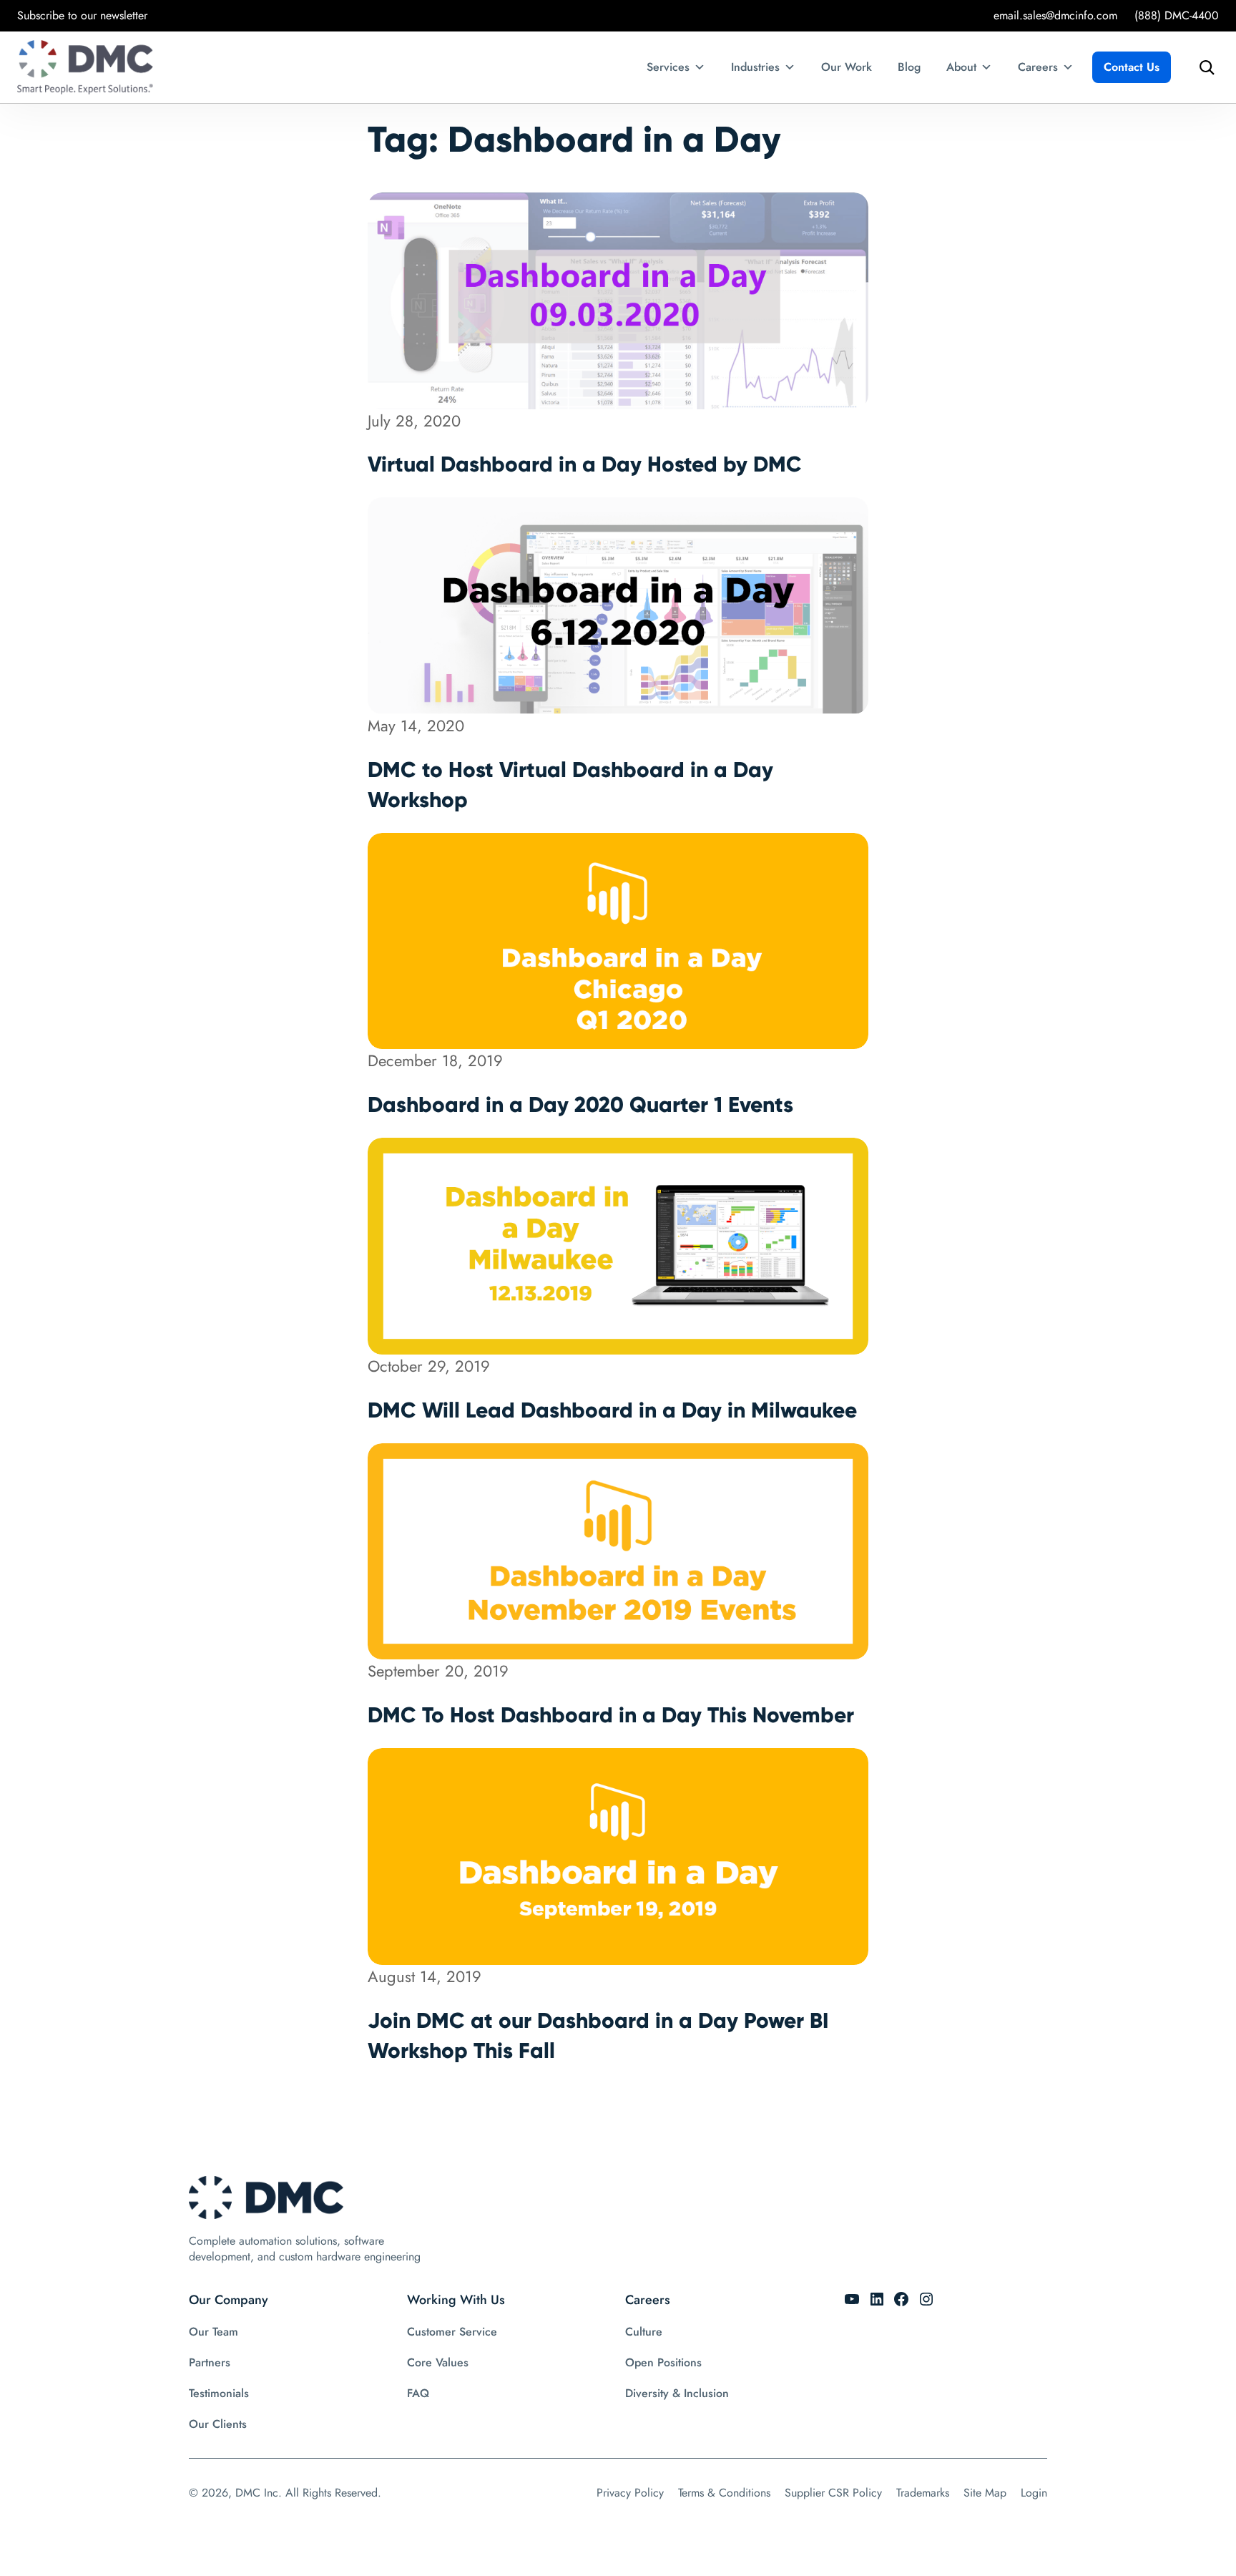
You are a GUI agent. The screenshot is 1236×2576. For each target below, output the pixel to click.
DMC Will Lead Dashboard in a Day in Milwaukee (612, 1410)
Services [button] (668, 67)
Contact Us (1132, 67)
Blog (909, 67)
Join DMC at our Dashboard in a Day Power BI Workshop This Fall (598, 2035)
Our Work (847, 67)
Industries (755, 67)
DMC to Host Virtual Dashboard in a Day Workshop (570, 785)
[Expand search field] (1203, 67)
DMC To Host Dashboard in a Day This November (611, 1715)
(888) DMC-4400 (1177, 15)
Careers (1038, 67)
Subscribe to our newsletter (82, 15)
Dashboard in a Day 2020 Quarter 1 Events (580, 1104)
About (961, 67)
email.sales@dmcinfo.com (1055, 15)
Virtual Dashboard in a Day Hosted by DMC (585, 464)
